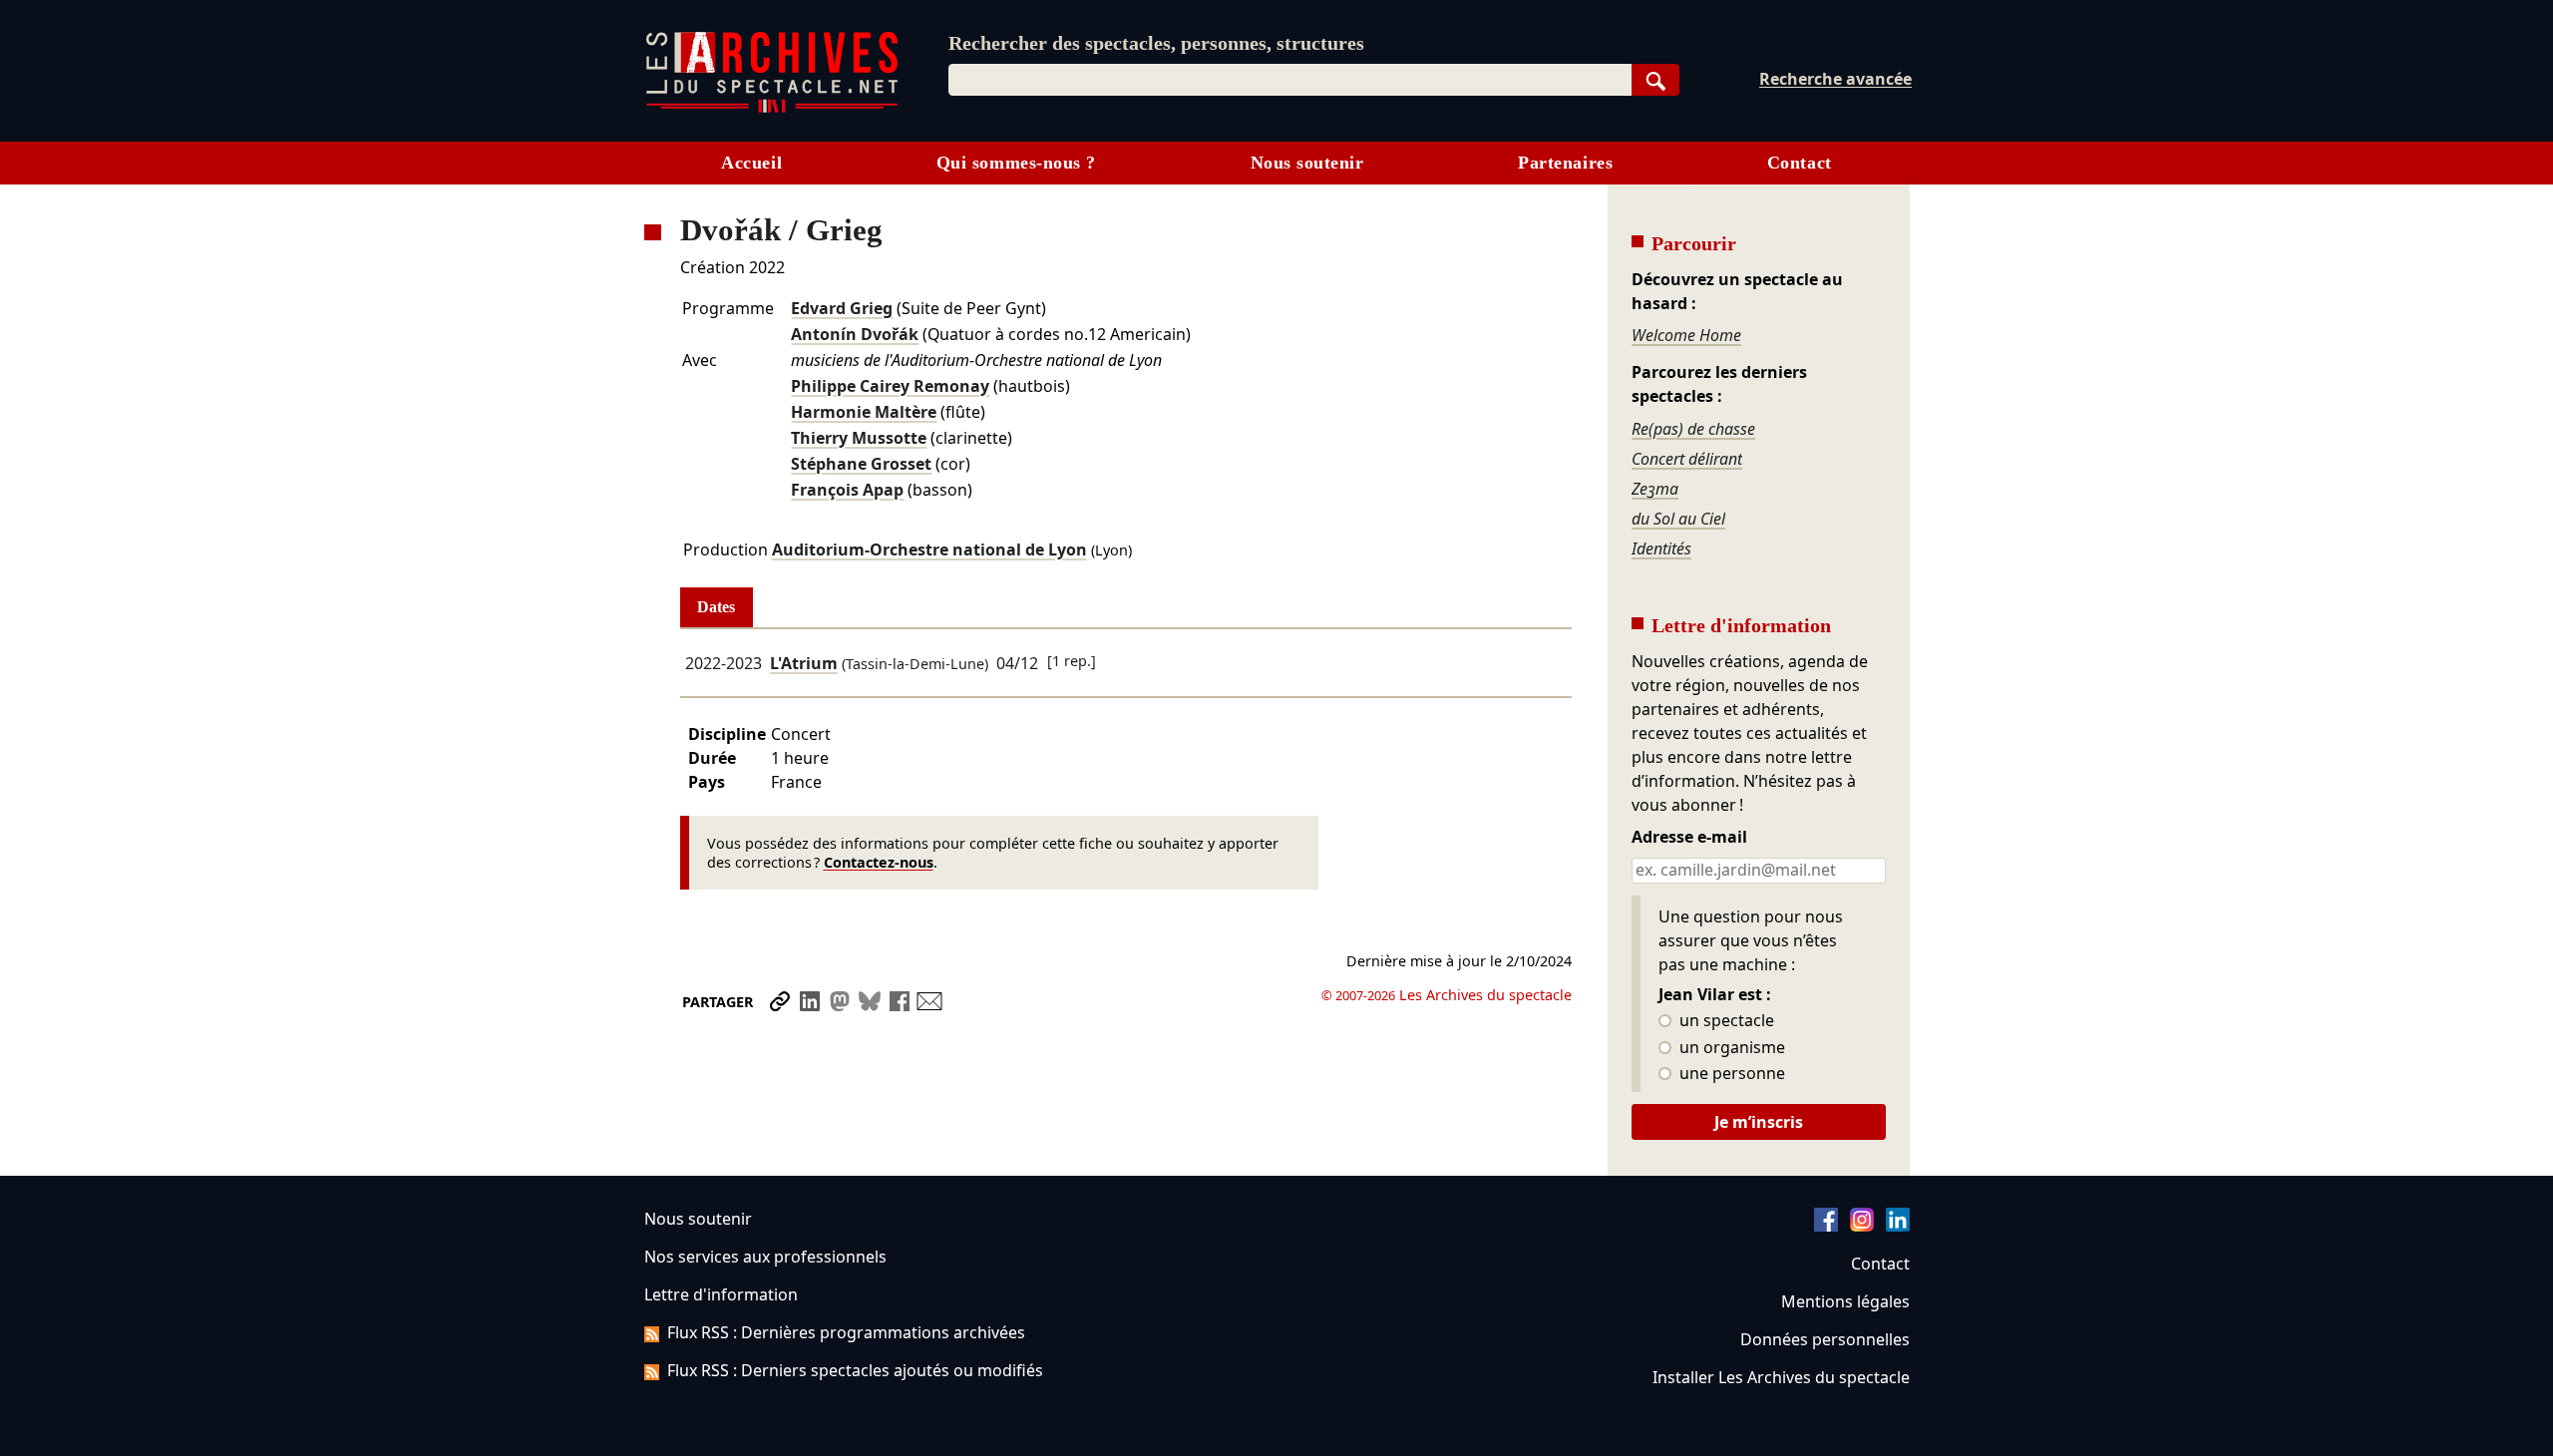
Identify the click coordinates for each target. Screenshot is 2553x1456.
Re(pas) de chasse (1693, 429)
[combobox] (1290, 80)
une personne (1730, 1074)
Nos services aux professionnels (765, 1257)
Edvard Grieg (842, 308)
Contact (1800, 163)
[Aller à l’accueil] (772, 108)
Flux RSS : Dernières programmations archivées (846, 1332)
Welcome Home (1686, 335)
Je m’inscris (1759, 1122)
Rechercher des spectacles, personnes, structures (1156, 43)
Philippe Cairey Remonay (890, 386)
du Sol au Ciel (1678, 519)
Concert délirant (1687, 459)
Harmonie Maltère (864, 412)
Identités (1661, 548)
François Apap (847, 490)
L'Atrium (804, 663)
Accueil (751, 163)
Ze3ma (1655, 489)
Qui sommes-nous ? (1016, 163)
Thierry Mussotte (859, 438)
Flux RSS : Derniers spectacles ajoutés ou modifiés (855, 1370)
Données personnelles (1825, 1339)
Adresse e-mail (1689, 838)
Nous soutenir (1307, 163)
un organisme (1730, 1048)
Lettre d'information (721, 1294)
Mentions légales (1845, 1301)
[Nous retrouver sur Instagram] (1862, 1226)
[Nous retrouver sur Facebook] (1826, 1226)
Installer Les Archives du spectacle (1781, 1377)
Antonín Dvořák (855, 334)
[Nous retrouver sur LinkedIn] (1898, 1226)
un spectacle (1725, 1021)
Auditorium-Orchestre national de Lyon (929, 549)
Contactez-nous (879, 862)
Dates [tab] (716, 607)
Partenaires (1565, 163)
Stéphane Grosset (861, 464)
